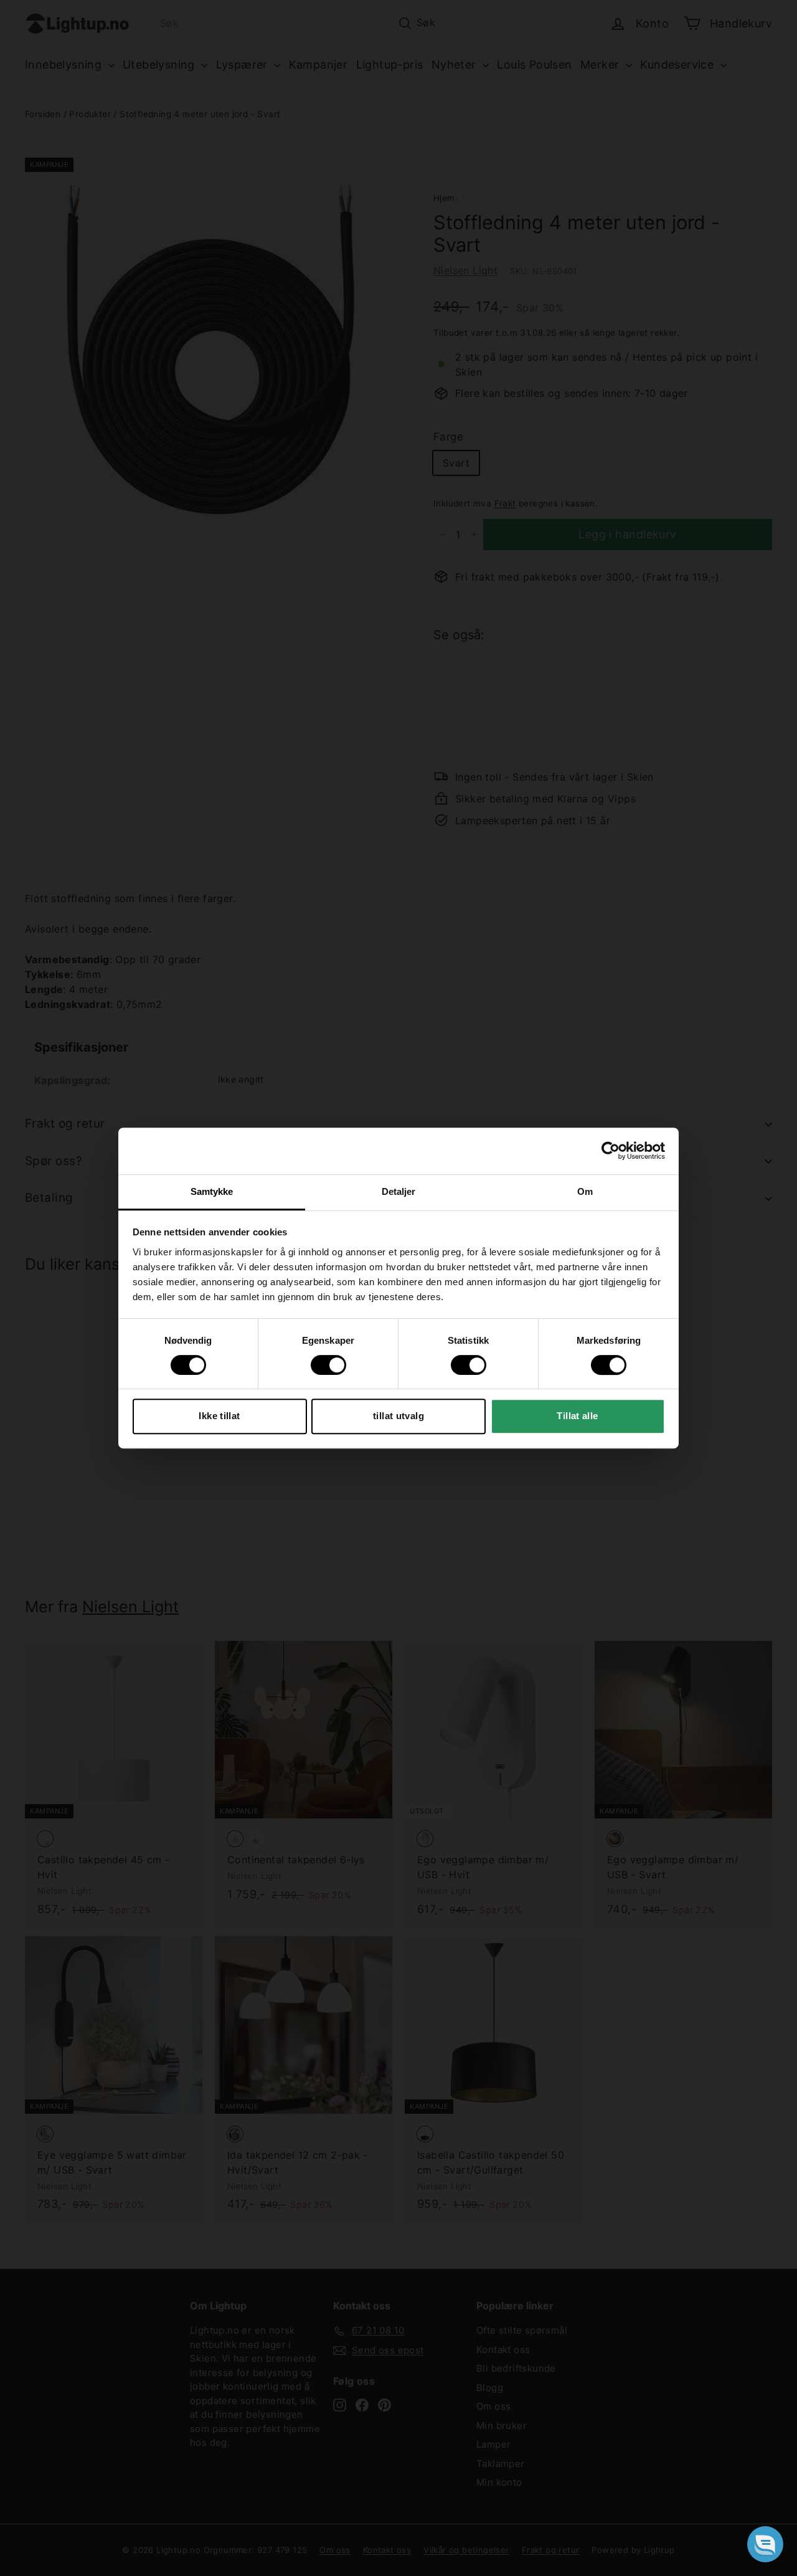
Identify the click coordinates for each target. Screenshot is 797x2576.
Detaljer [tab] (399, 1191)
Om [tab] (585, 1191)
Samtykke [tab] (212, 1191)
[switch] (328, 1365)
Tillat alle (577, 1416)
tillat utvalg (398, 1416)
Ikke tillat (219, 1416)
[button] (765, 2544)
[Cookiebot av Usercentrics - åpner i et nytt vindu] (611, 1151)
